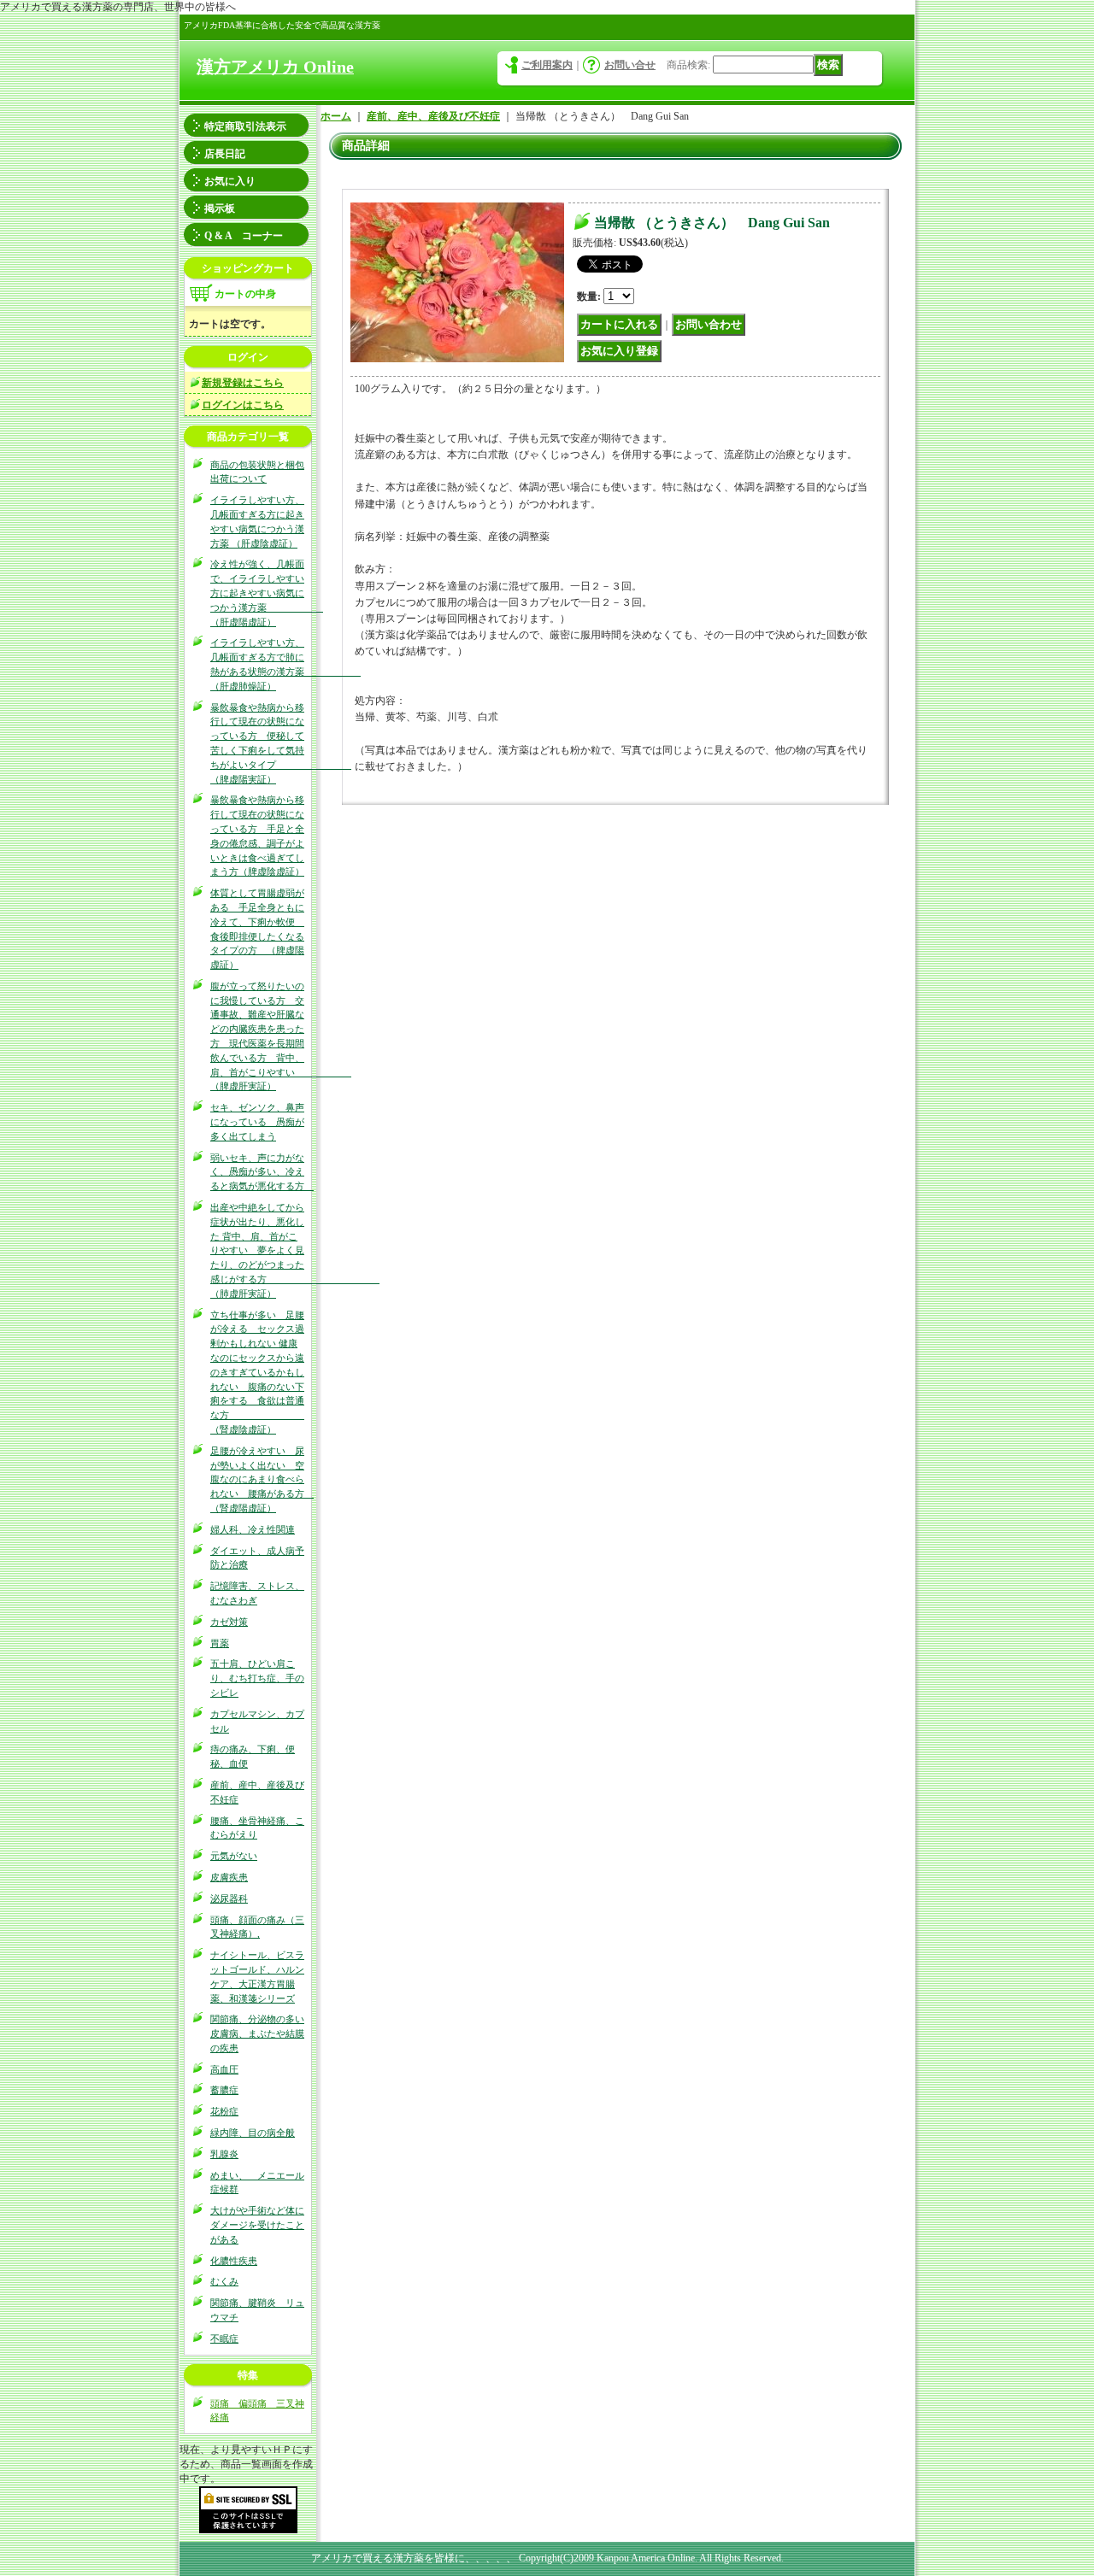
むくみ (224, 2281)
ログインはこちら (243, 405)
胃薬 (220, 1643)
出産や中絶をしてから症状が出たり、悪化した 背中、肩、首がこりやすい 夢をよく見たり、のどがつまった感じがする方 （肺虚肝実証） (295, 1250)
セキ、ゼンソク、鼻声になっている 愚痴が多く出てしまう (257, 1122)
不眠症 (224, 2338)
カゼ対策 (229, 1622)
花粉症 (224, 2111)
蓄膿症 (224, 2090)
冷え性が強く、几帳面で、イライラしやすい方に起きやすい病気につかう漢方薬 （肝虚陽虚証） (267, 593)
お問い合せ (630, 65)
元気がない (234, 1856)
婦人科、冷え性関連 (253, 1529)
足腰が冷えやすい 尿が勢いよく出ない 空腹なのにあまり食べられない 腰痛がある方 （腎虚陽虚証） (262, 1479)
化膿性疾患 (234, 2261)
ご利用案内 (547, 65)
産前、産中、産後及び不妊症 (433, 116)
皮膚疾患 (229, 1877)
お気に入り (230, 181)
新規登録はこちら (243, 383)
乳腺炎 (224, 2154)
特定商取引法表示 (245, 126)
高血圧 (224, 2069)
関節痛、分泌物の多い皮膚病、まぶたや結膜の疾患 (257, 2033)
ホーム (336, 116)
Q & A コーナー (244, 236)
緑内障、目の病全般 (253, 2133)
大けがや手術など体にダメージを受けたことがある (257, 2225)
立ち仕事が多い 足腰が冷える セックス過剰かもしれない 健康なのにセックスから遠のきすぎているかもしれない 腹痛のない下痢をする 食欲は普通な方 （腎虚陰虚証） (257, 1372)
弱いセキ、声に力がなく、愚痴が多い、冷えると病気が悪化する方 (262, 1172)
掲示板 (220, 208)
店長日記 (225, 154)
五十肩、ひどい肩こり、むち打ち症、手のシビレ (257, 1678)
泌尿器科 (229, 1898)
